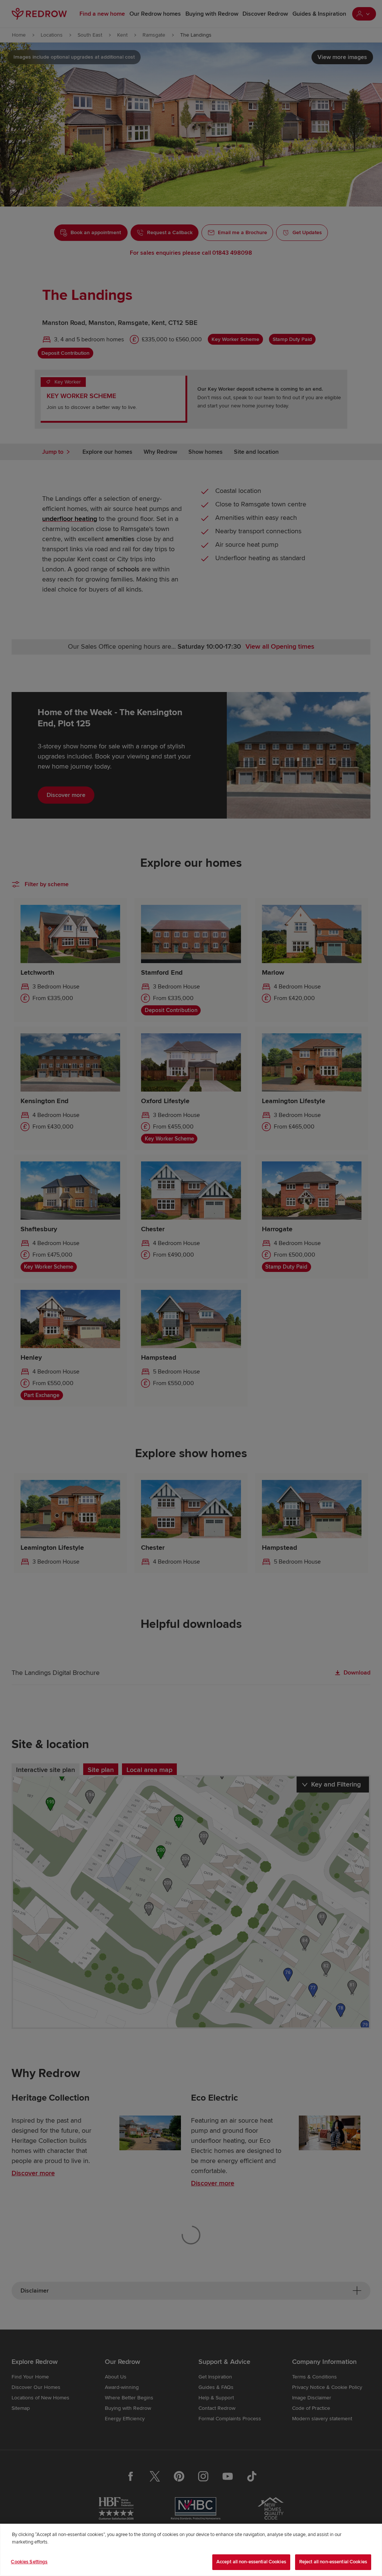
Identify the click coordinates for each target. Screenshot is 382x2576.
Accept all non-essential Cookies (251, 2562)
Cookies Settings (29, 2562)
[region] (191, 2550)
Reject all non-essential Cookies (333, 2562)
